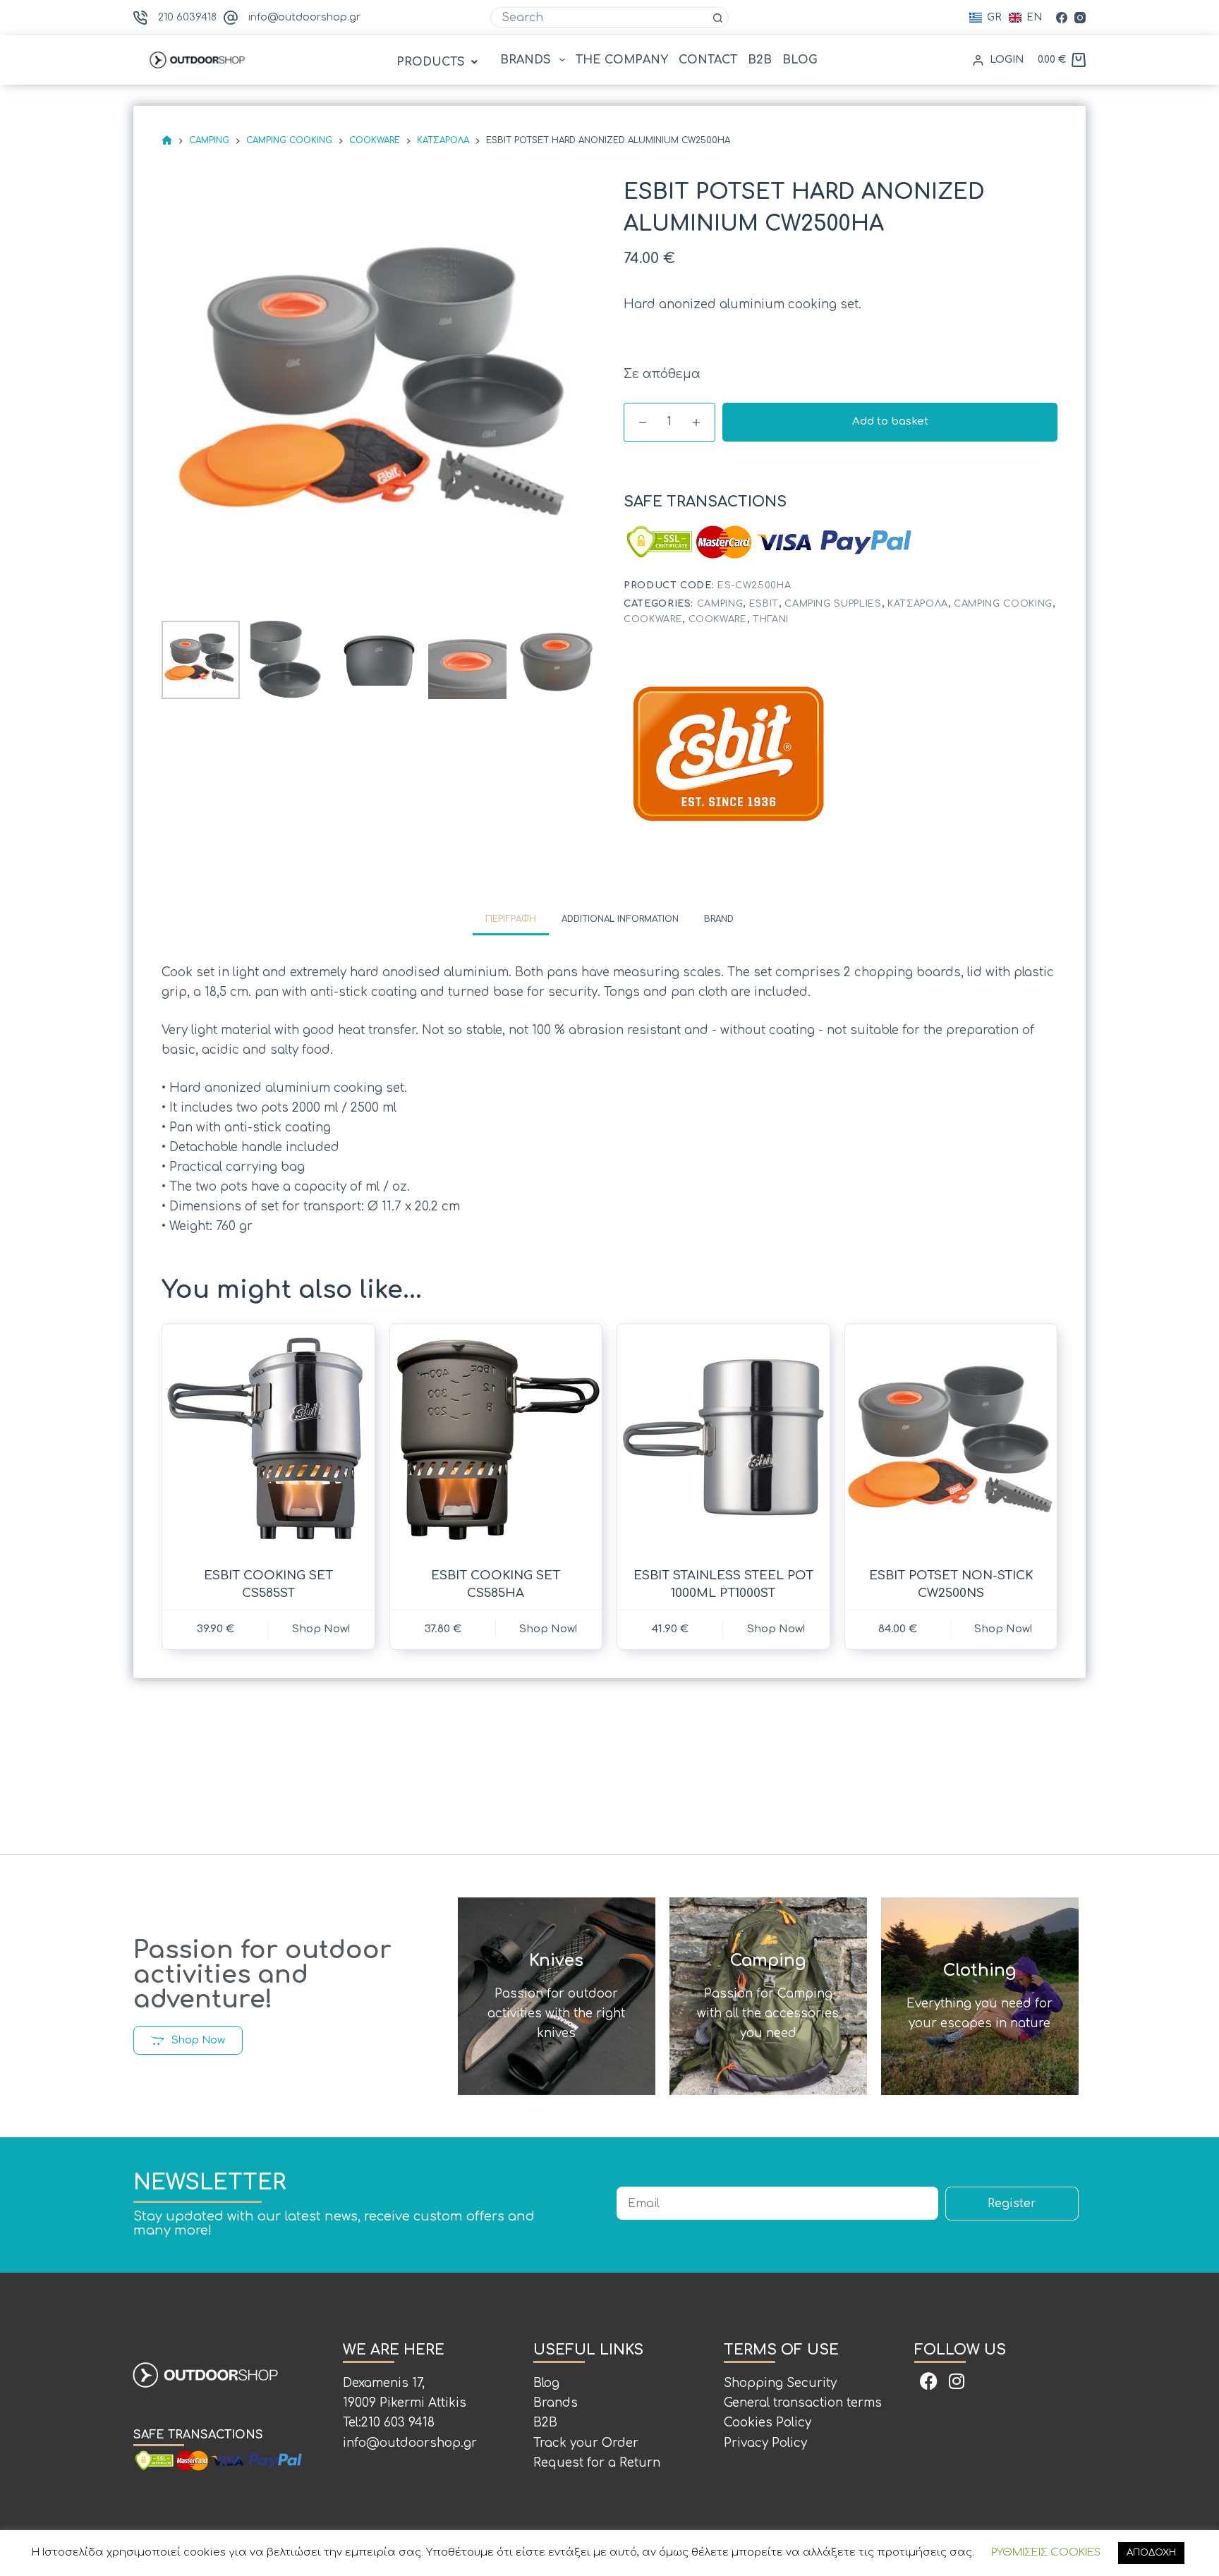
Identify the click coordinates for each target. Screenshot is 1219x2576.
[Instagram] (1080, 18)
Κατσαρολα (918, 604)
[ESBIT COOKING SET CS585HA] (496, 1437)
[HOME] (167, 141)
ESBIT (764, 604)
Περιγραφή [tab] (511, 919)
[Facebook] (1062, 18)
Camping (720, 604)
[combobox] (600, 18)
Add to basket (890, 421)
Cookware (653, 619)
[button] (439, 62)
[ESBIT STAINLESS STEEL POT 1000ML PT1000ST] (723, 1437)
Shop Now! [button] (1003, 1629)
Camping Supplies (833, 604)
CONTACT (708, 60)
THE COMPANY (622, 60)
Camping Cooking (1003, 604)
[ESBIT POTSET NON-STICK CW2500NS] (951, 1437)
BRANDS (526, 60)
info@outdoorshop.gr (304, 17)
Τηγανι (771, 619)
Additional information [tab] (620, 919)
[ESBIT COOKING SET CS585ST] (268, 1437)
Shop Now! (321, 1629)
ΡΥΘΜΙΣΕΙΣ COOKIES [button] (1046, 2552)
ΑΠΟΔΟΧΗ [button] (1151, 2553)
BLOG (800, 60)
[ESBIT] (729, 755)
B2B (760, 60)
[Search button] (718, 18)
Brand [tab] (719, 919)
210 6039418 (187, 17)
